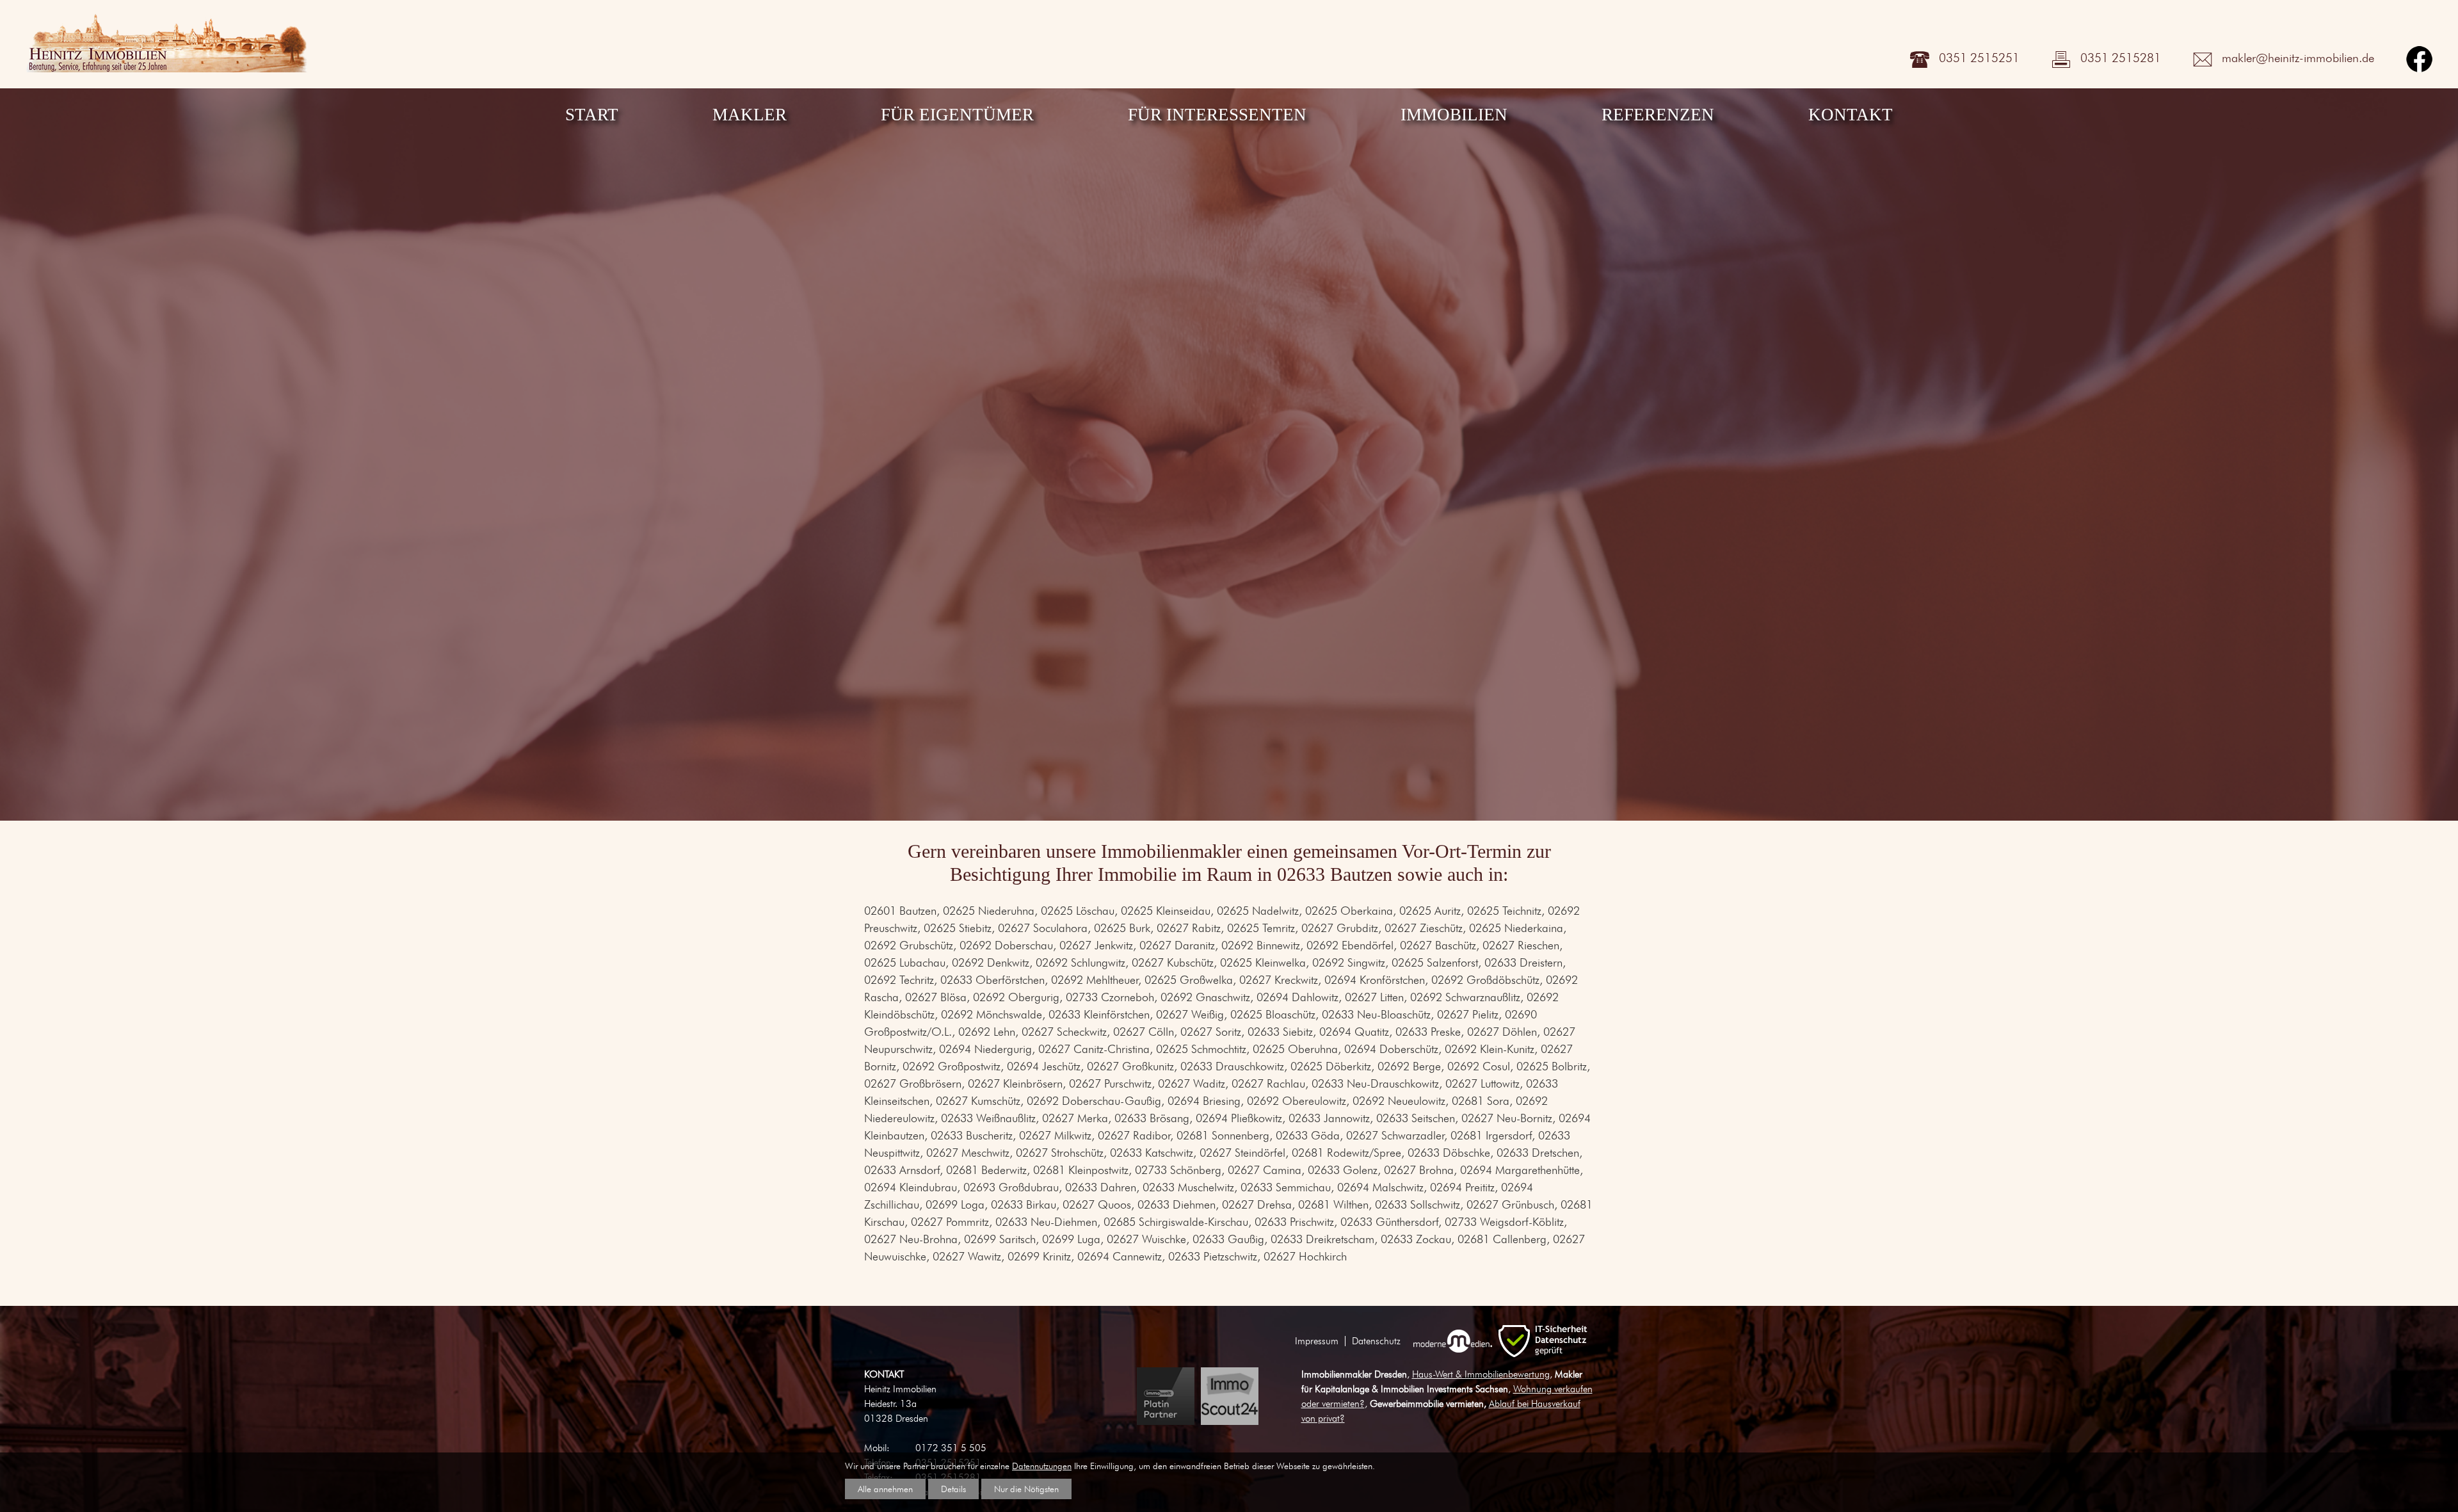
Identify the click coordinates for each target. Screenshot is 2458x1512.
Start (592, 115)
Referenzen (1658, 115)
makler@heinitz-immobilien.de (2298, 58)
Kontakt (1851, 115)
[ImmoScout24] (1230, 1396)
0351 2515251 (1979, 58)
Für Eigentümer (957, 115)
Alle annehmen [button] (885, 1489)
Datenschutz (1376, 1341)
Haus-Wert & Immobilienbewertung (1481, 1374)
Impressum (1317, 1341)
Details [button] (953, 1489)
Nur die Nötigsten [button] (1026, 1489)
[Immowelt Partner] (1166, 1396)
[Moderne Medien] (1453, 1341)
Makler (750, 115)
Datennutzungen (1042, 1466)
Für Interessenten (1217, 115)
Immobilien (1454, 115)
